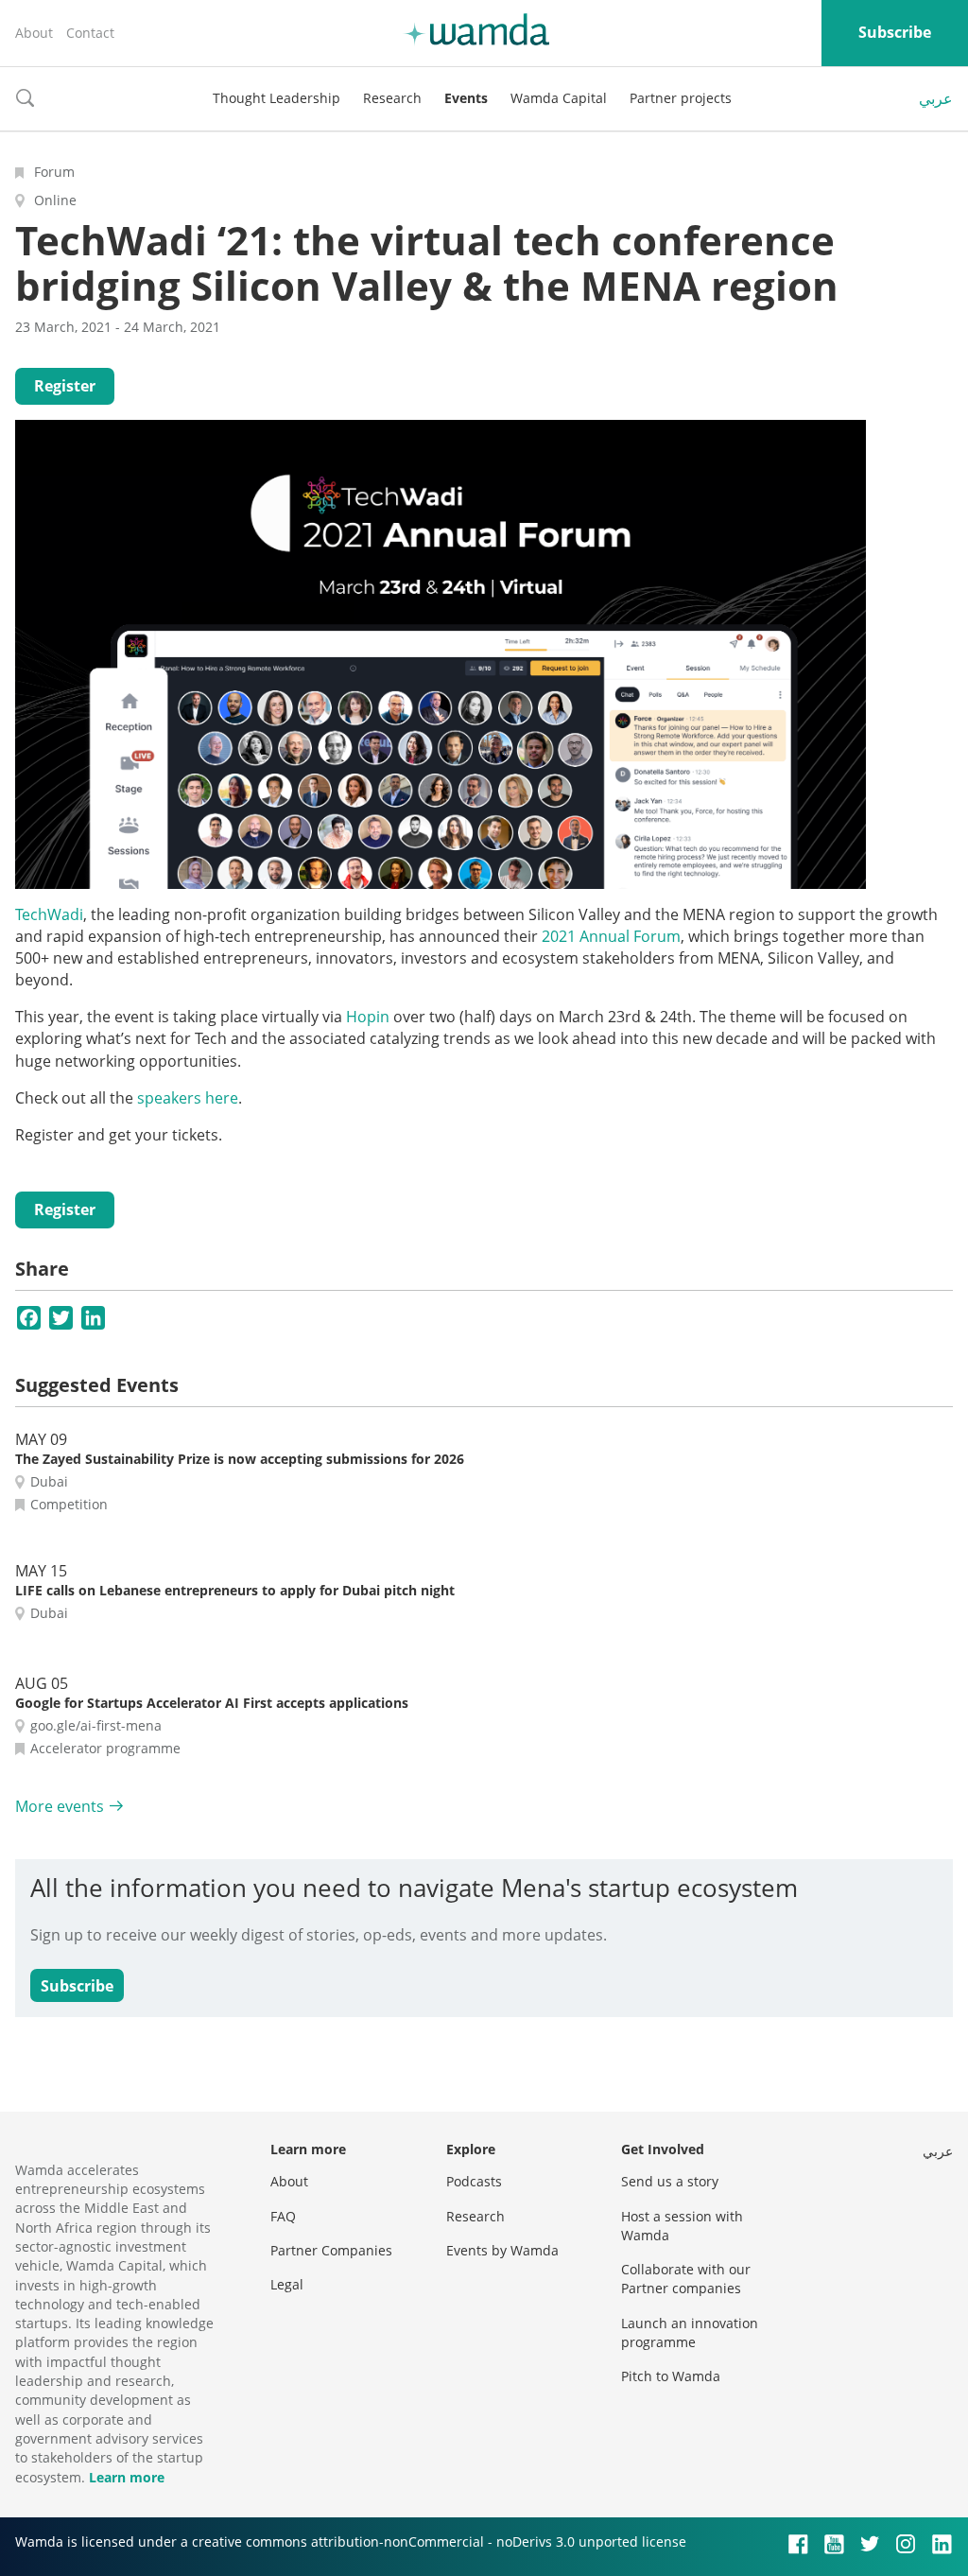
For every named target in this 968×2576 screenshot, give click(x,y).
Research (392, 98)
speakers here (188, 1098)
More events (60, 1806)
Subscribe (895, 32)
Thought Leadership (277, 98)
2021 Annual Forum (611, 936)
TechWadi (49, 914)
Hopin (368, 1017)
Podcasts (474, 2181)
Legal (287, 2284)
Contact (90, 33)
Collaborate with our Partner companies (686, 2279)
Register (65, 386)
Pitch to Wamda (671, 2376)
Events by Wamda (502, 2250)
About (34, 33)
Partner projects (681, 98)
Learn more (127, 2477)
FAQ (283, 2216)
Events (466, 98)
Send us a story (670, 2181)
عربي (936, 98)
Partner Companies (331, 2250)
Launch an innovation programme (690, 2332)
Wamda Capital (559, 98)
